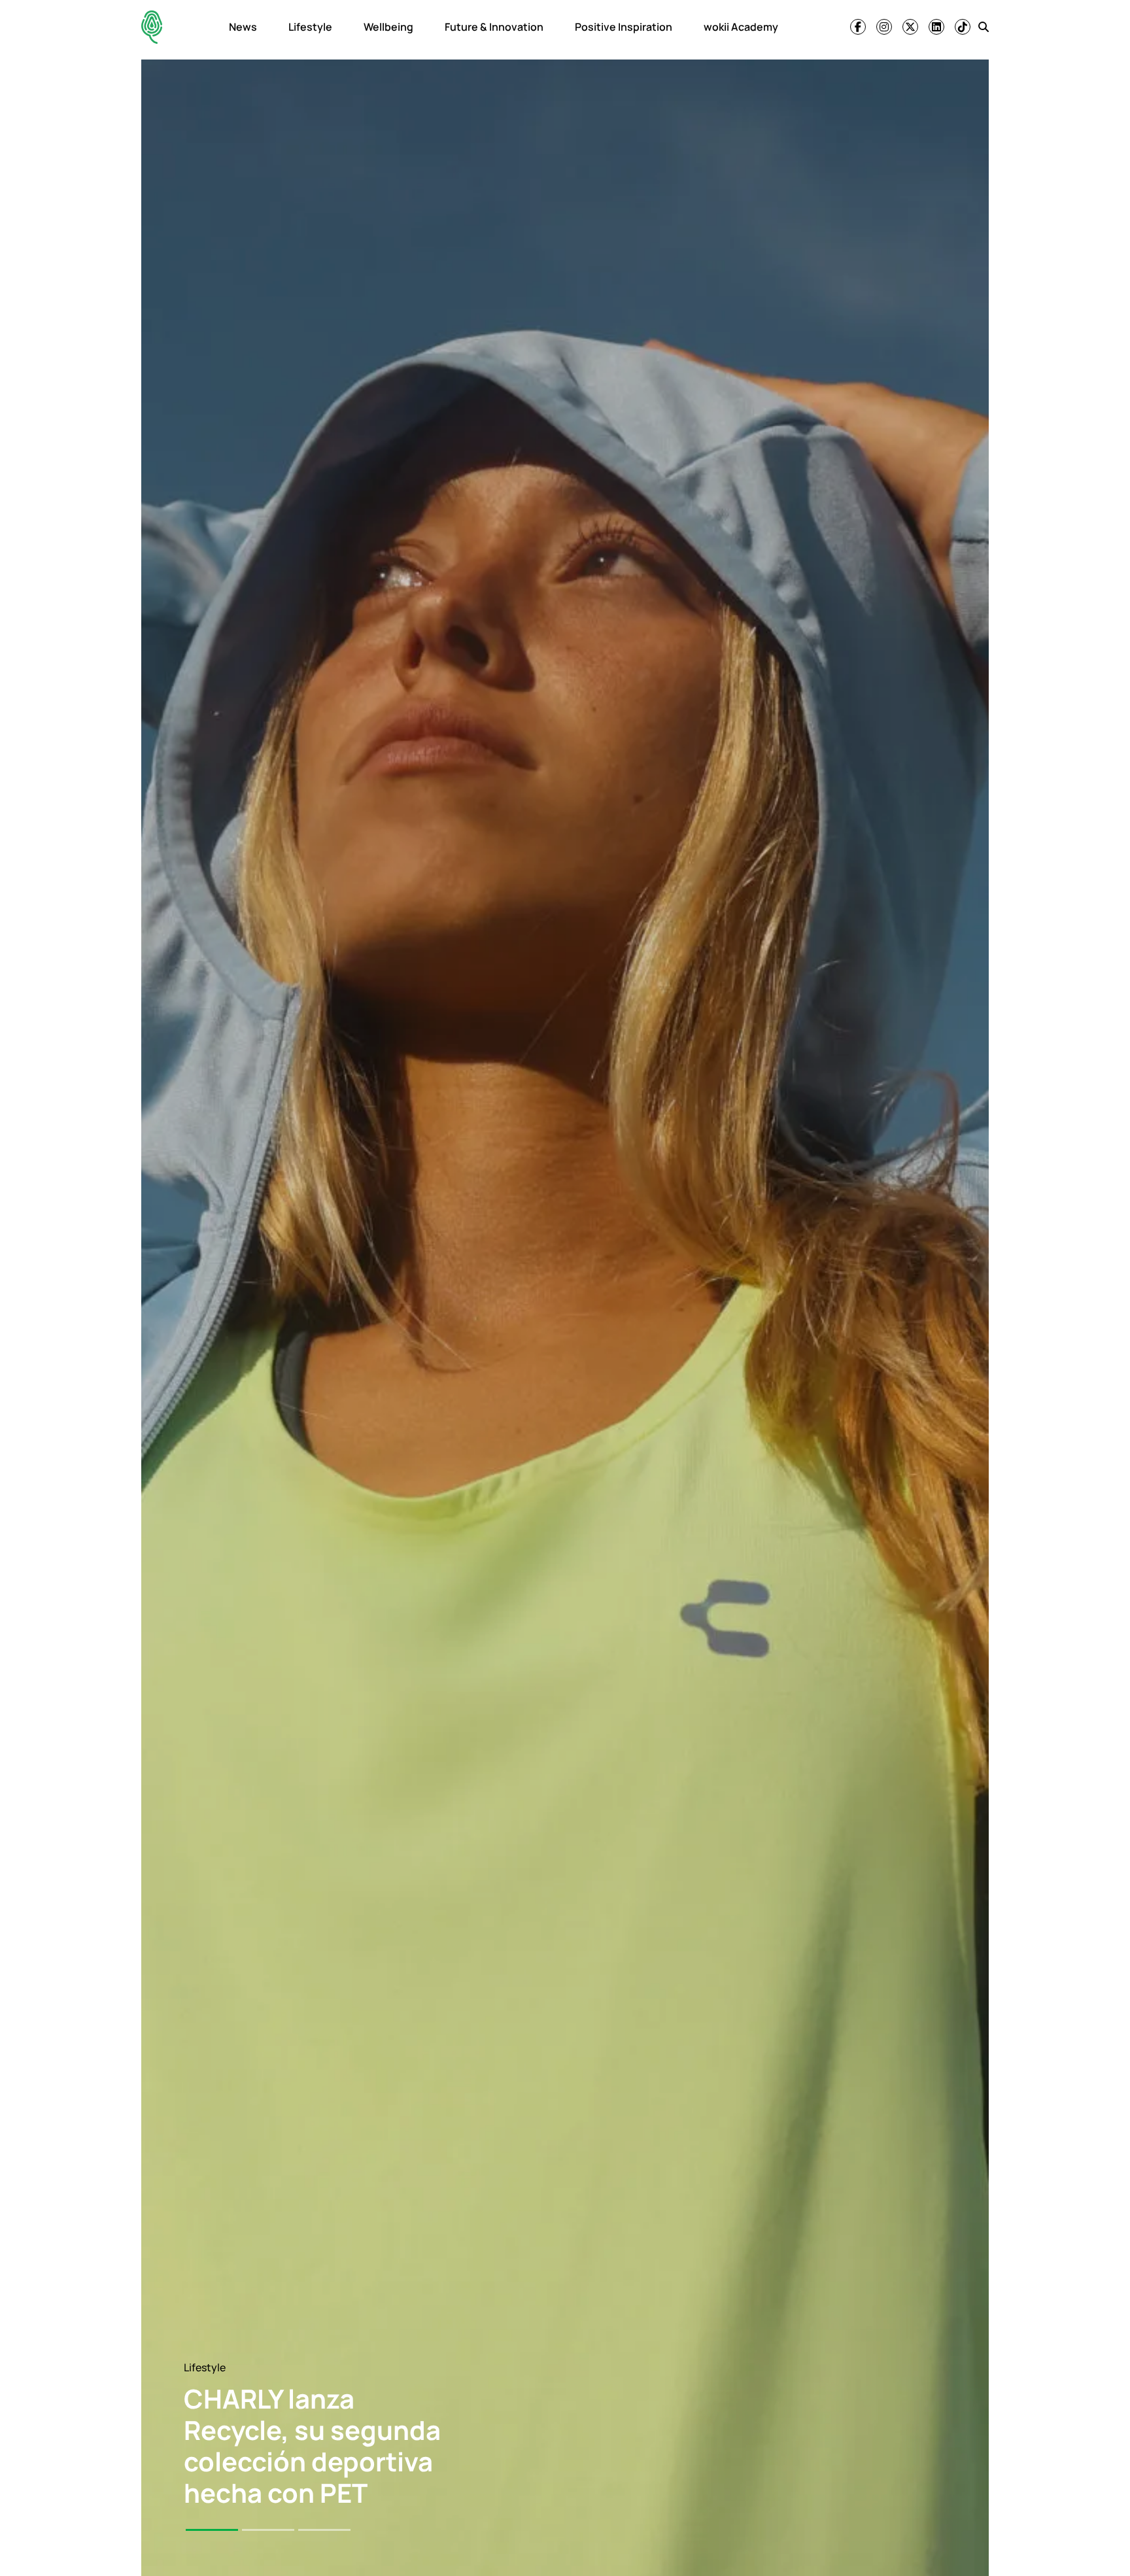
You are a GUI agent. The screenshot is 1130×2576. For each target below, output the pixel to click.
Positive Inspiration (624, 27)
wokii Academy (741, 27)
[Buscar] (984, 27)
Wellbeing (388, 27)
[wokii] (152, 27)
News (243, 27)
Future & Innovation (494, 27)
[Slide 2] (268, 2530)
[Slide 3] (324, 2530)
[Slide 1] (212, 2530)
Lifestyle (310, 27)
